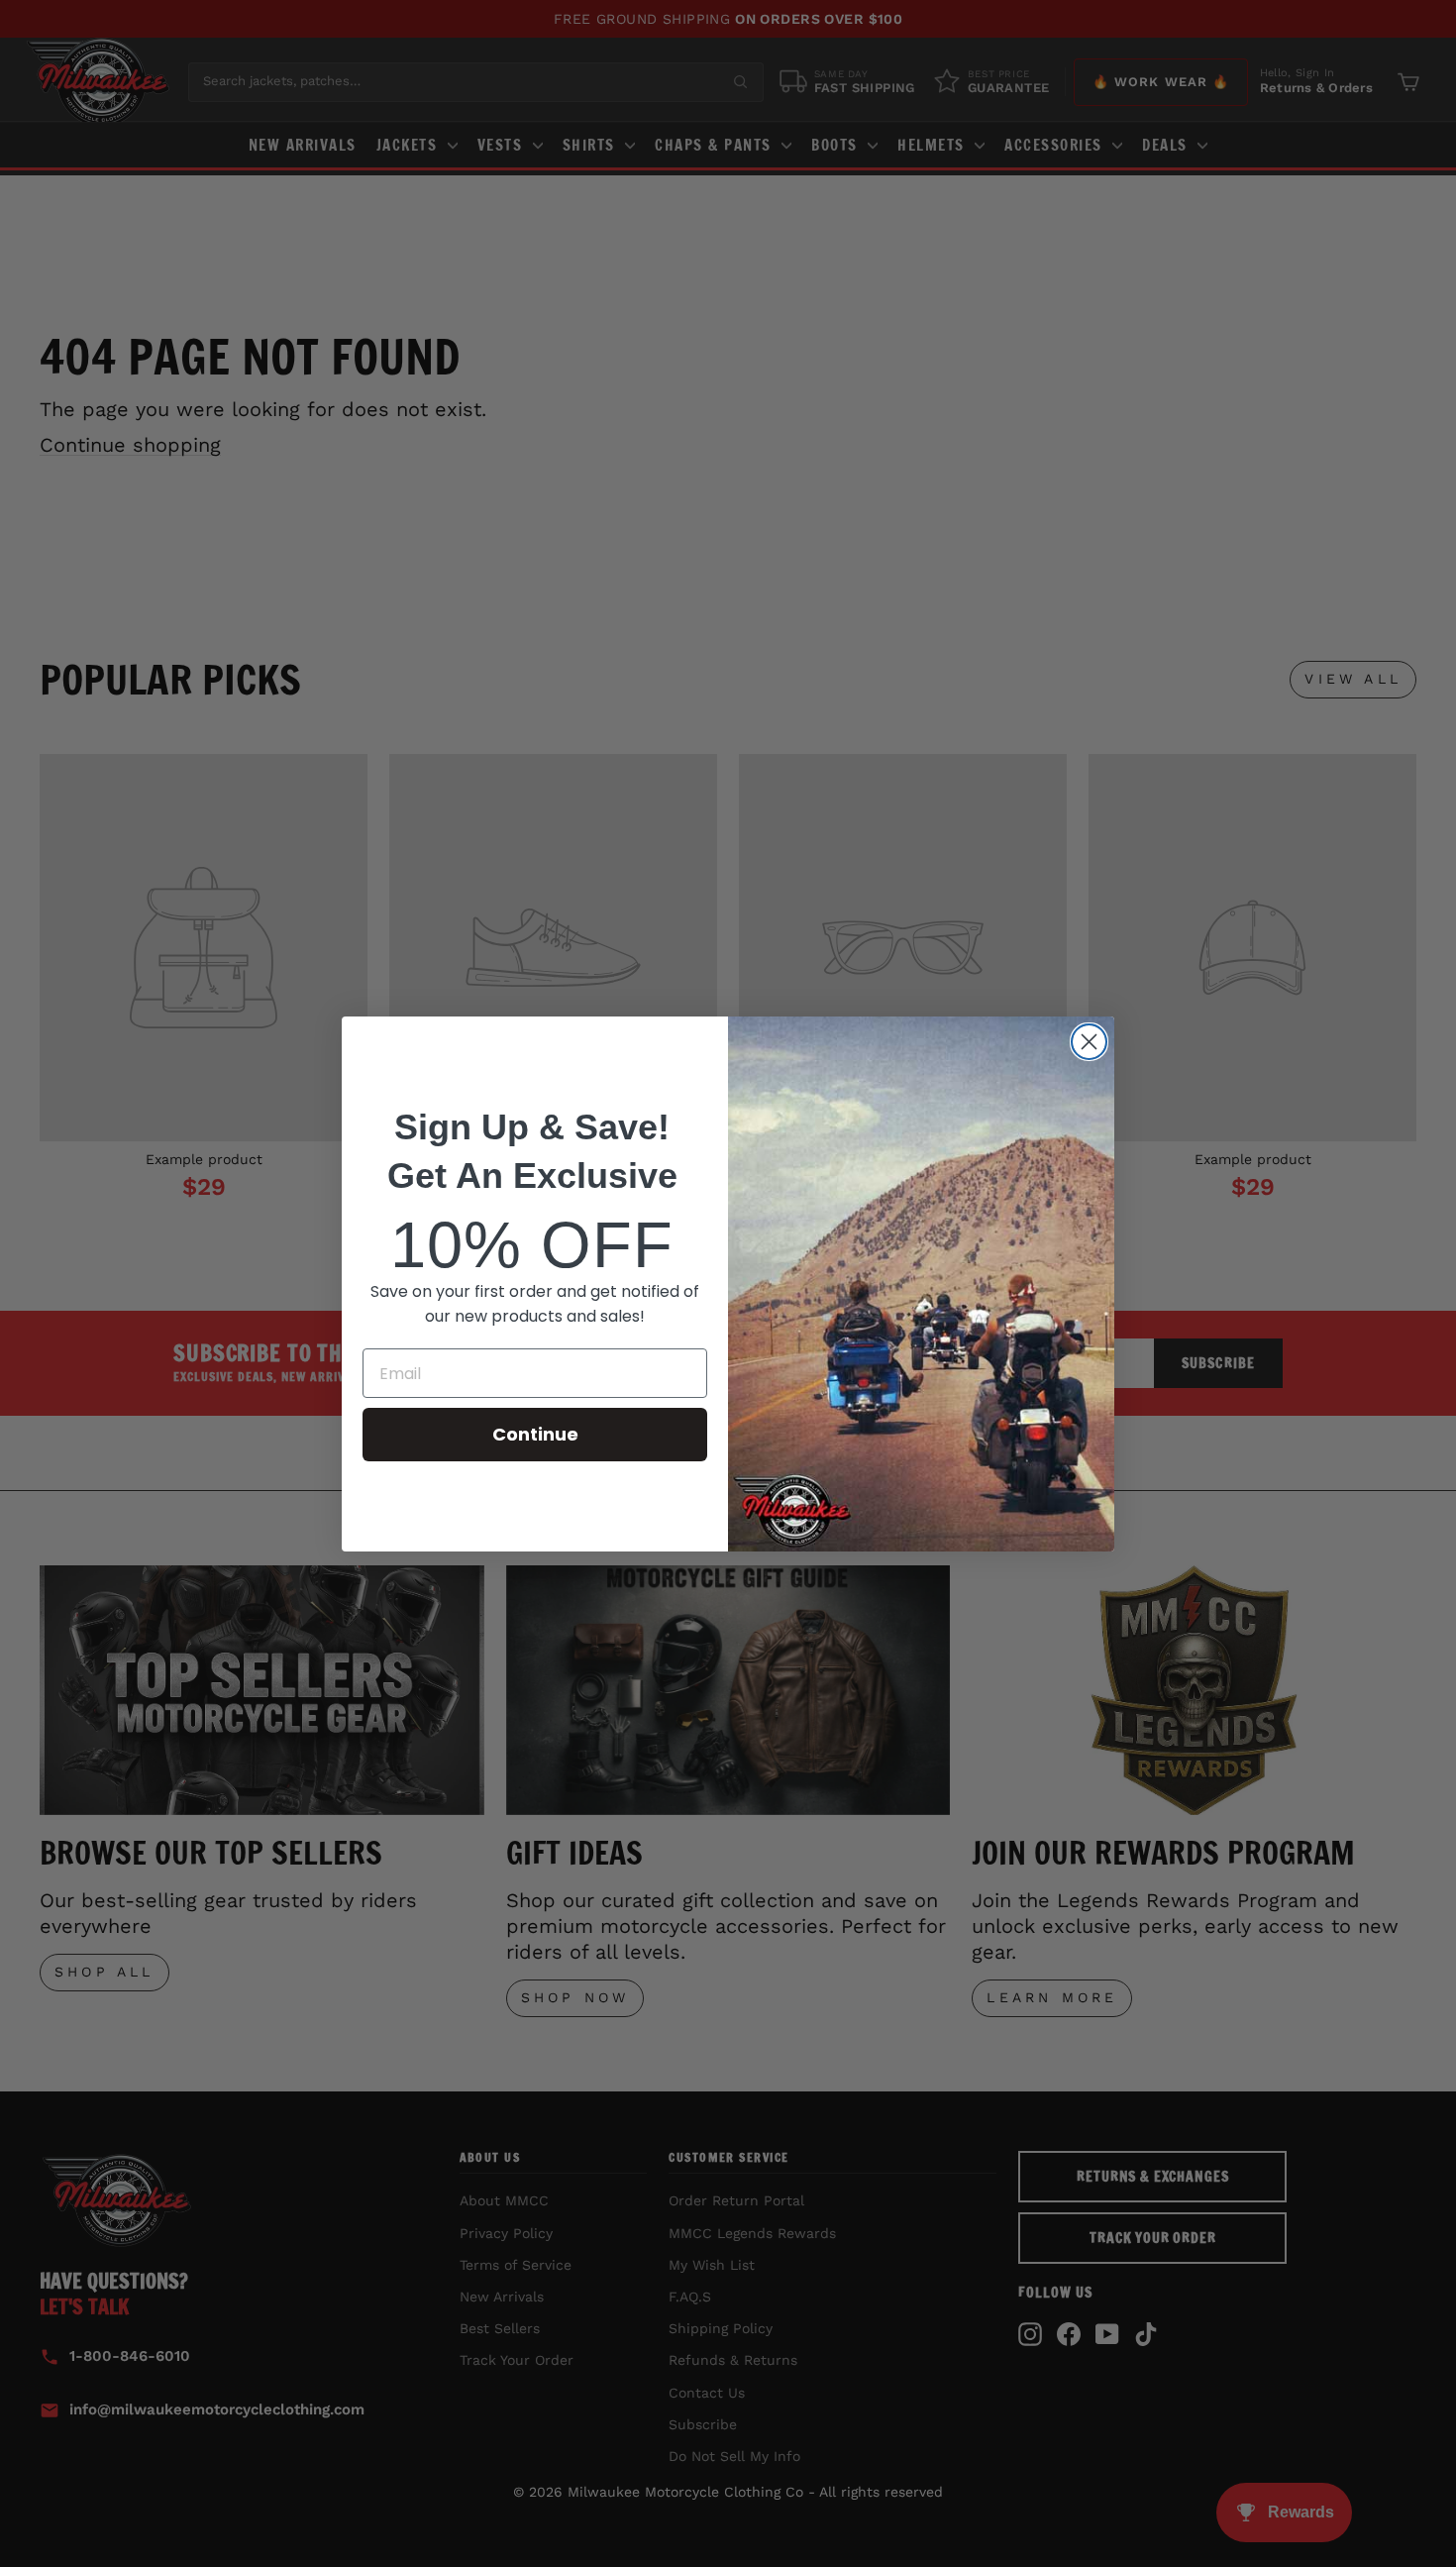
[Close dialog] (1089, 1042)
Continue (535, 1434)
